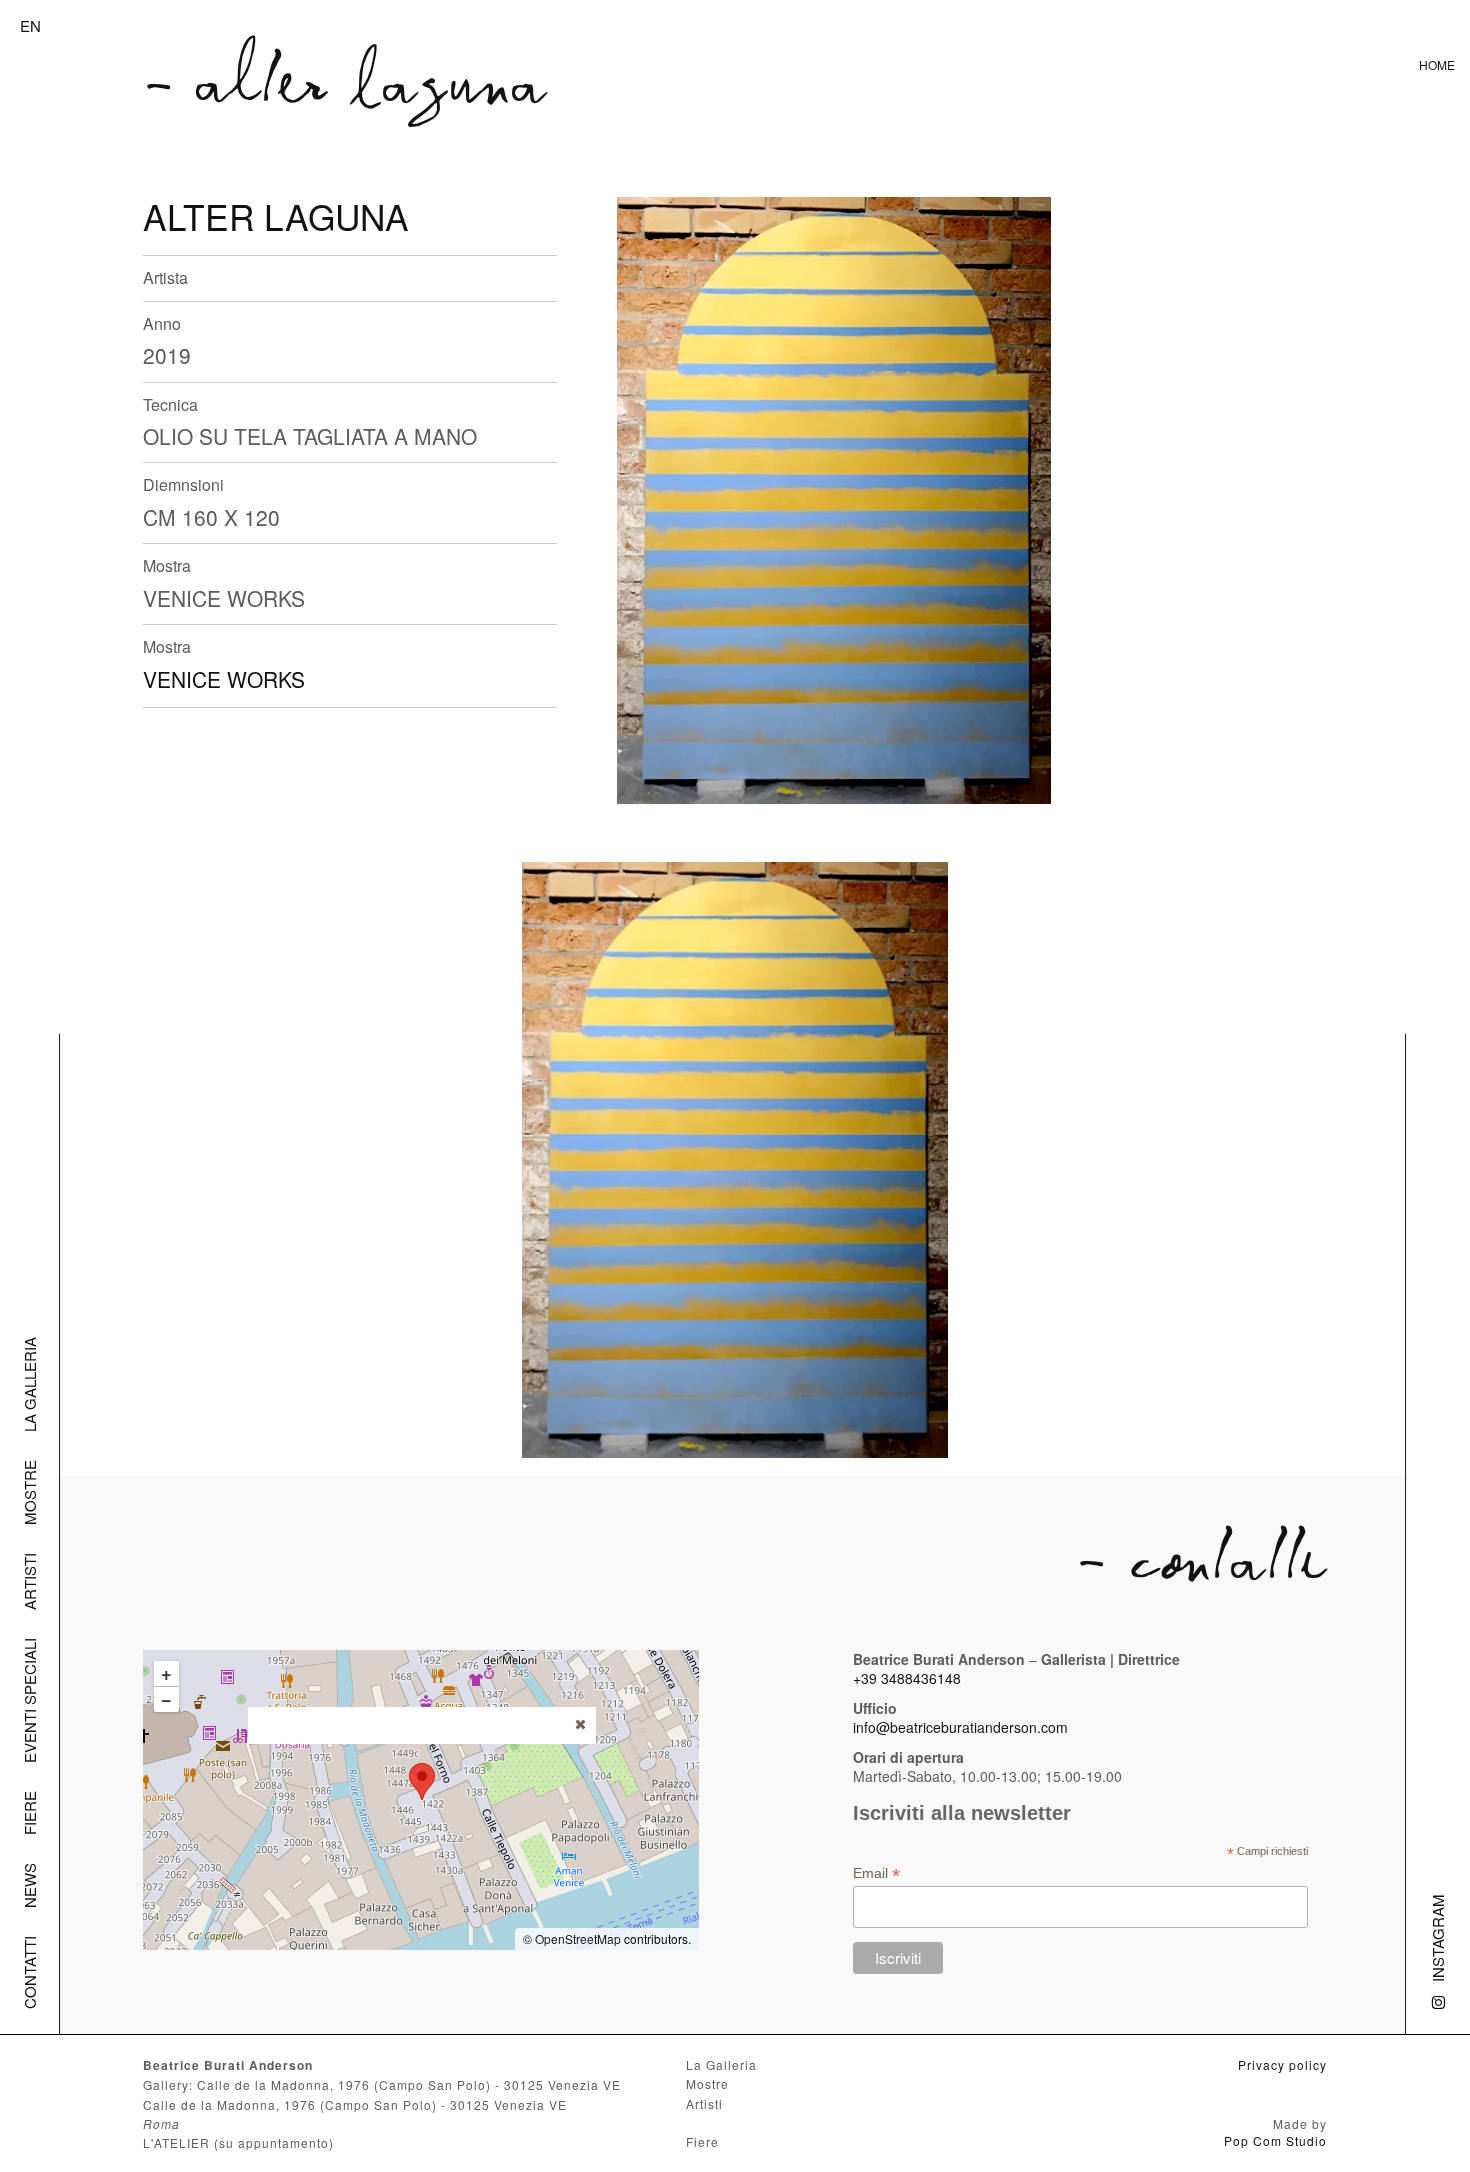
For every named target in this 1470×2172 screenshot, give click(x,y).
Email (876, 1873)
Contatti (29, 1972)
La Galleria (29, 1384)
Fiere (29, 1813)
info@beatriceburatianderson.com (960, 1727)
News (29, 1885)
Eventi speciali (29, 1700)
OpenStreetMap (578, 1938)
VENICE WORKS (224, 679)
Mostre (29, 1492)
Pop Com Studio (1275, 2140)
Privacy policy (1282, 2064)
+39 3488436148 (907, 1678)
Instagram (1437, 1938)
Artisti (29, 1581)
